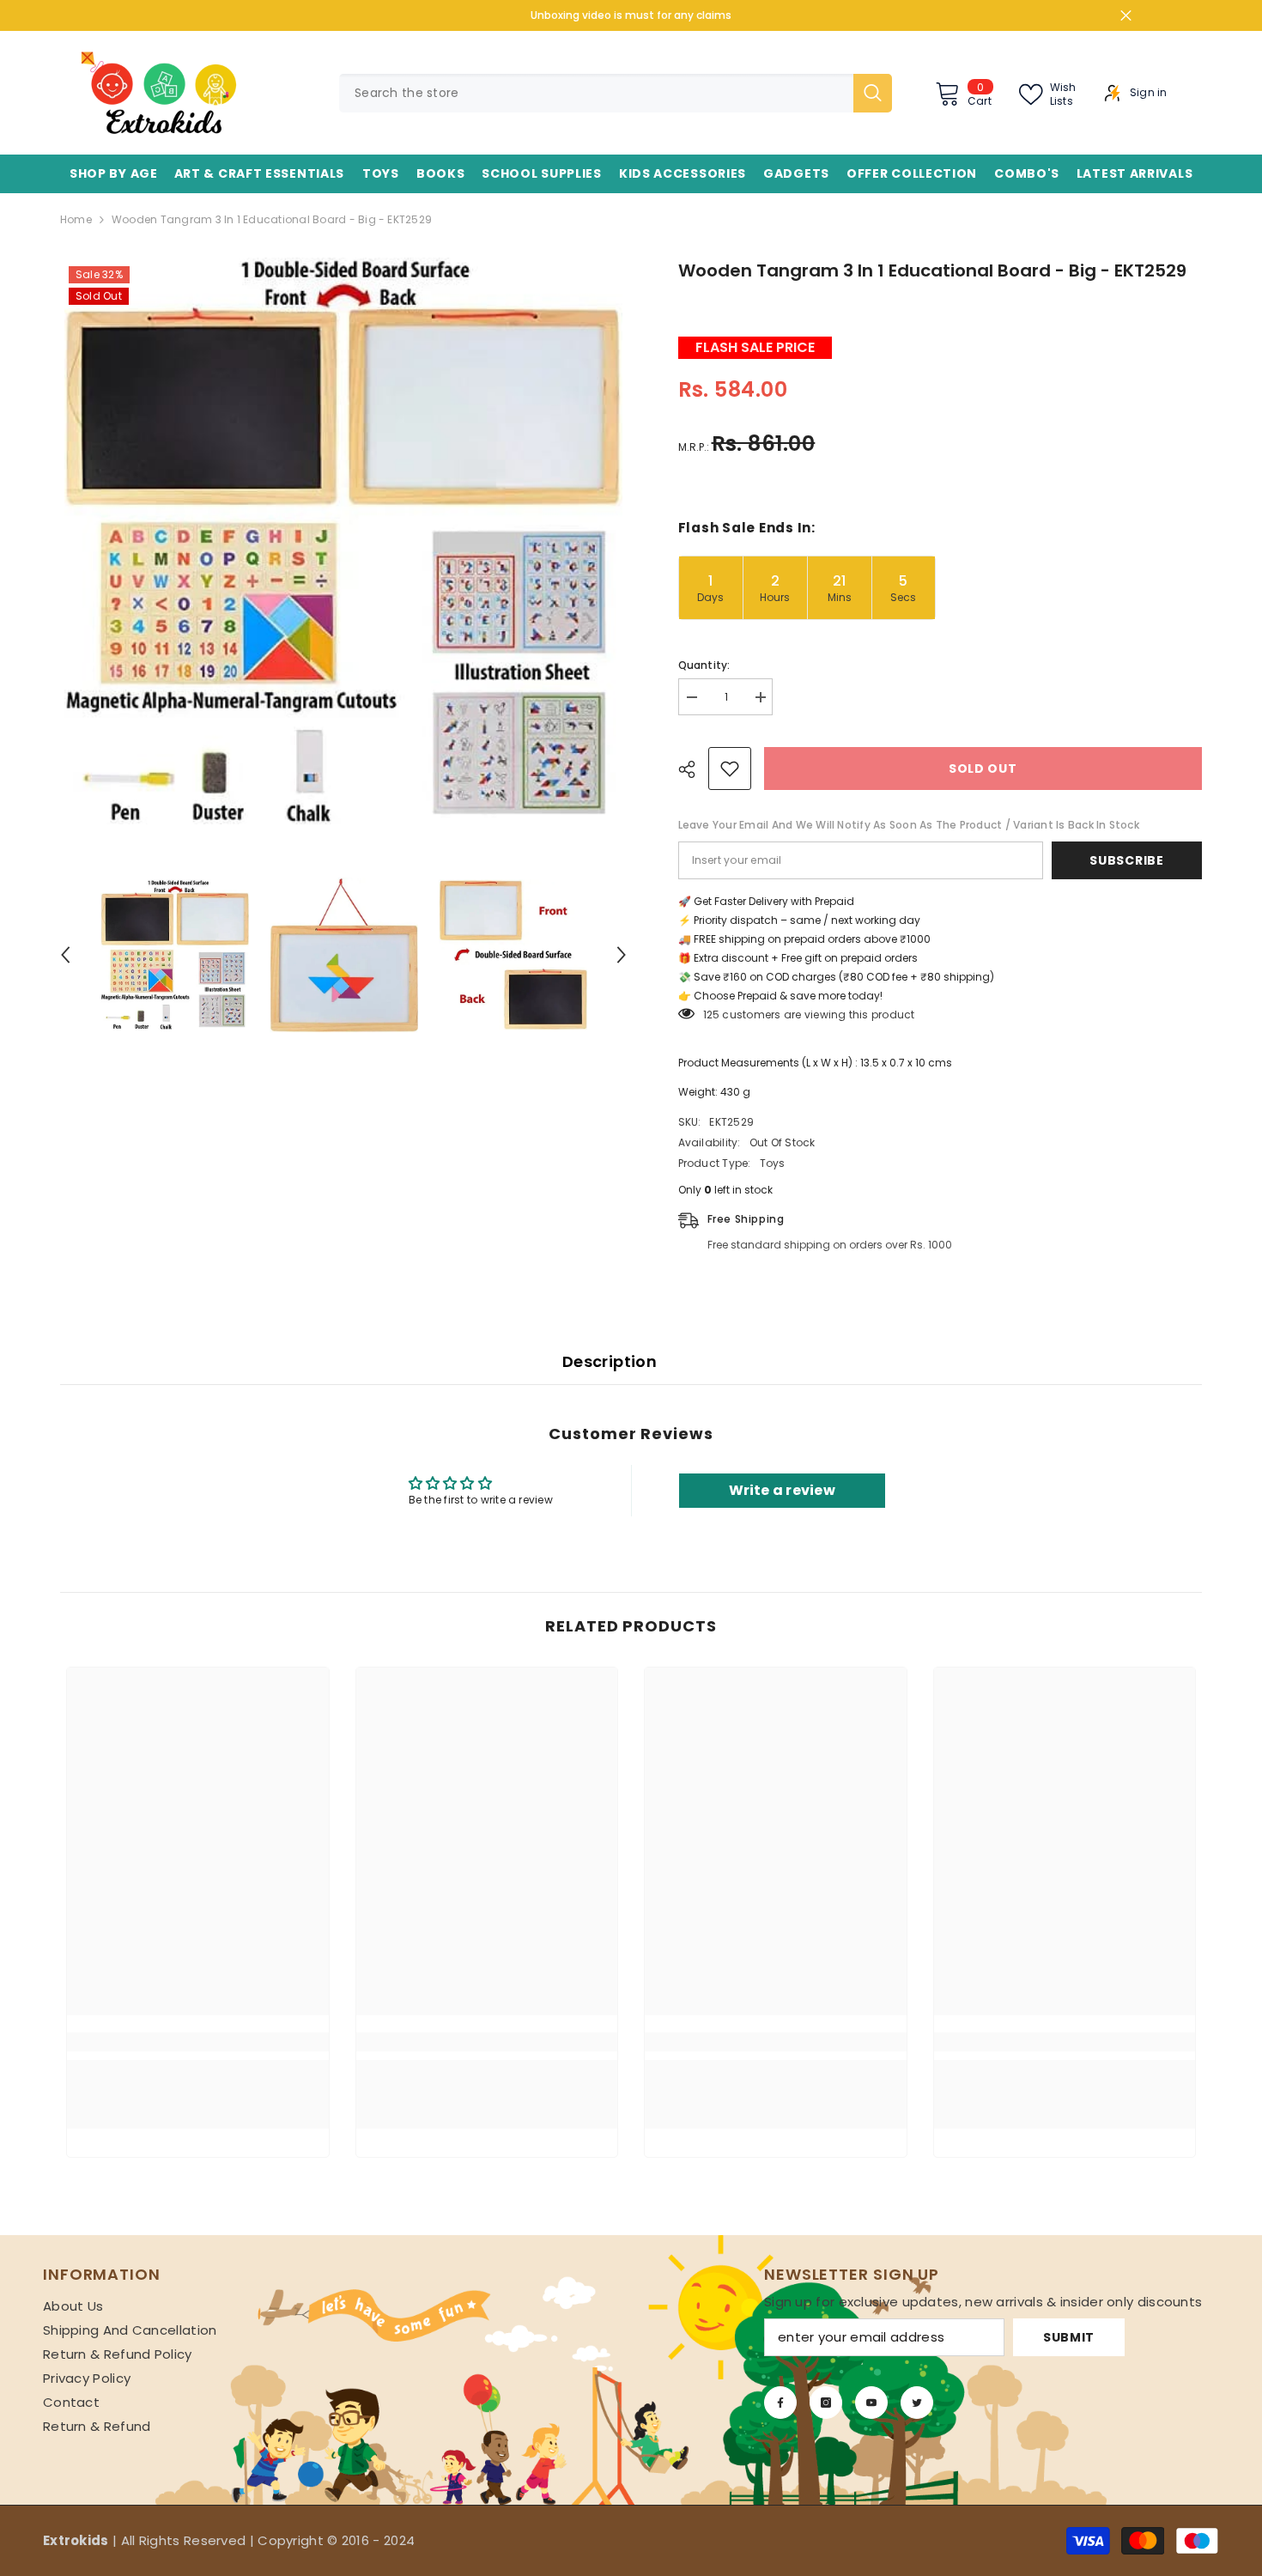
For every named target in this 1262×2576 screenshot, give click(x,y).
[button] (65, 955)
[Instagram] (826, 2403)
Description (610, 1361)
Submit (1069, 2337)
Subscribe (1126, 860)
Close (1126, 16)
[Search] (616, 93)
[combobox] (596, 93)
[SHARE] (693, 769)
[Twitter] (917, 2403)
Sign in (1149, 93)
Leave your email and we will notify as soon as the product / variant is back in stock (909, 825)
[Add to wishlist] (730, 769)
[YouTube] (871, 2403)
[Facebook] (780, 2403)
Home (76, 219)
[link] (198, 2042)
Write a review (782, 1490)
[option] (343, 541)
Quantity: (704, 665)
